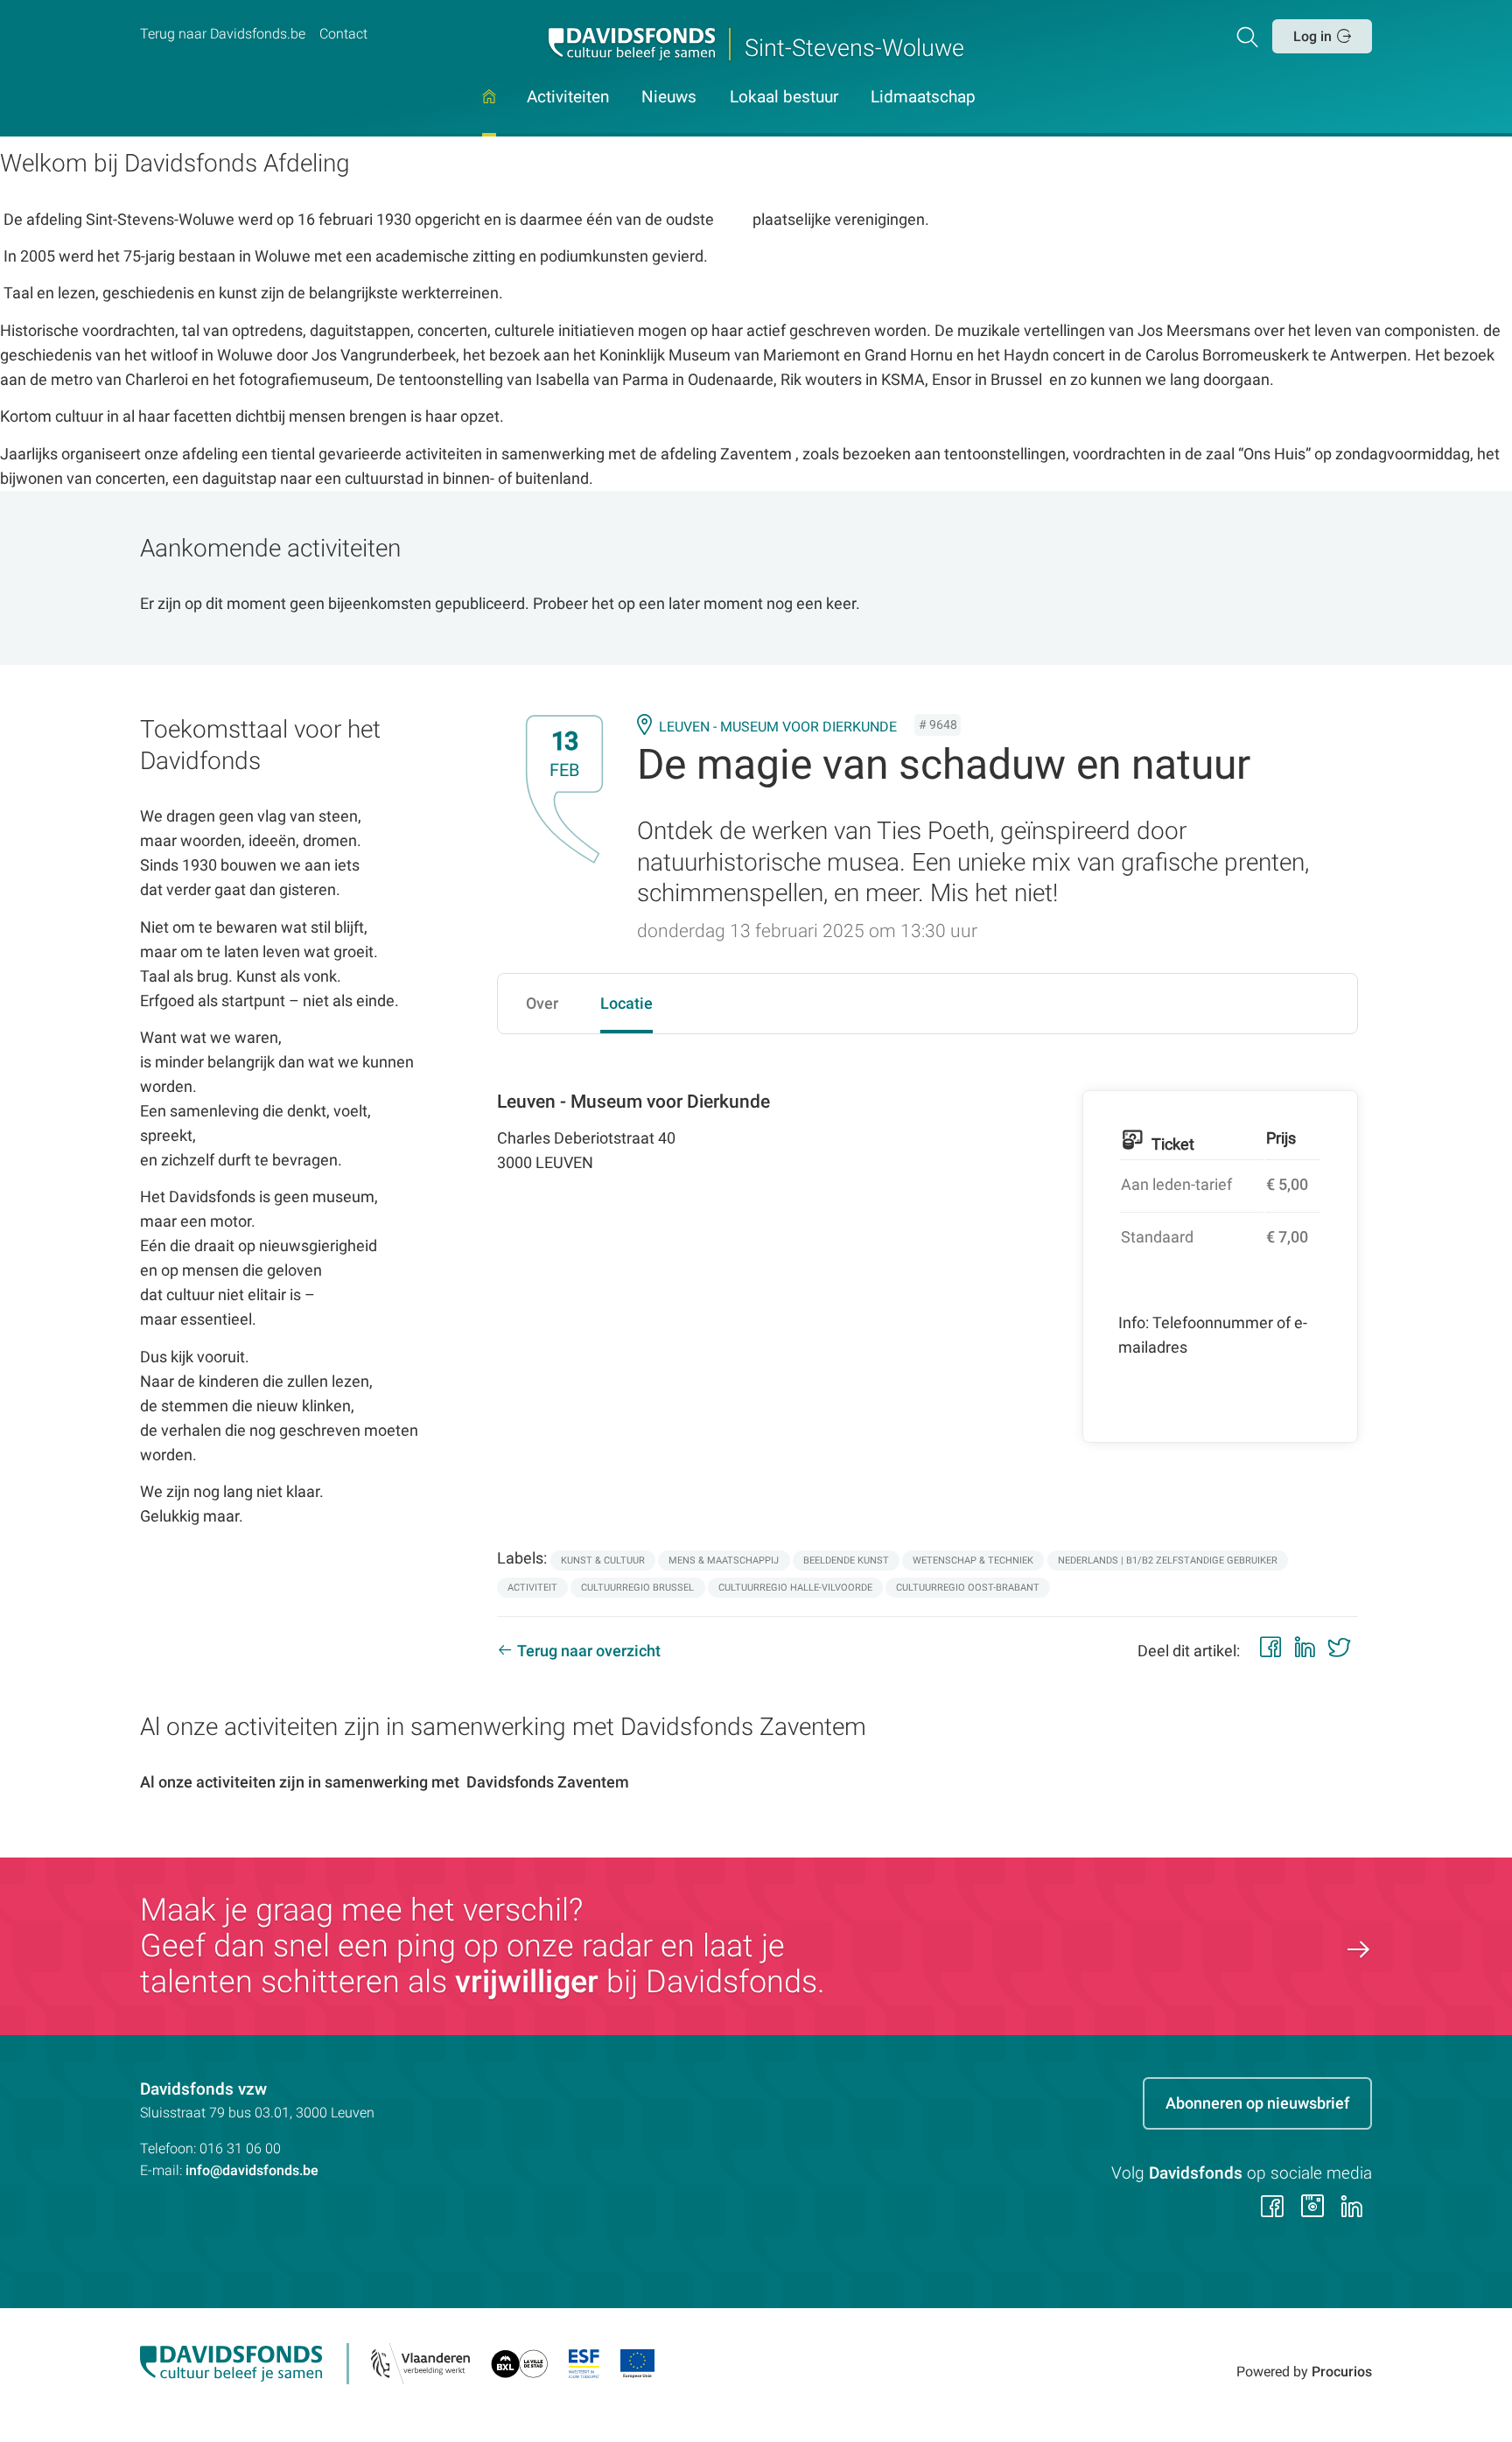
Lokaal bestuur (784, 98)
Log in (1312, 36)
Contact (343, 34)
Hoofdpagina (489, 113)
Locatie (626, 1003)
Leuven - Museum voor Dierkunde (778, 727)
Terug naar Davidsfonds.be (223, 34)
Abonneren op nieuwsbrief (1257, 2103)
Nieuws (669, 98)
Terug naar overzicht (589, 1651)
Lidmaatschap (923, 98)
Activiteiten (568, 98)
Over (542, 1003)
